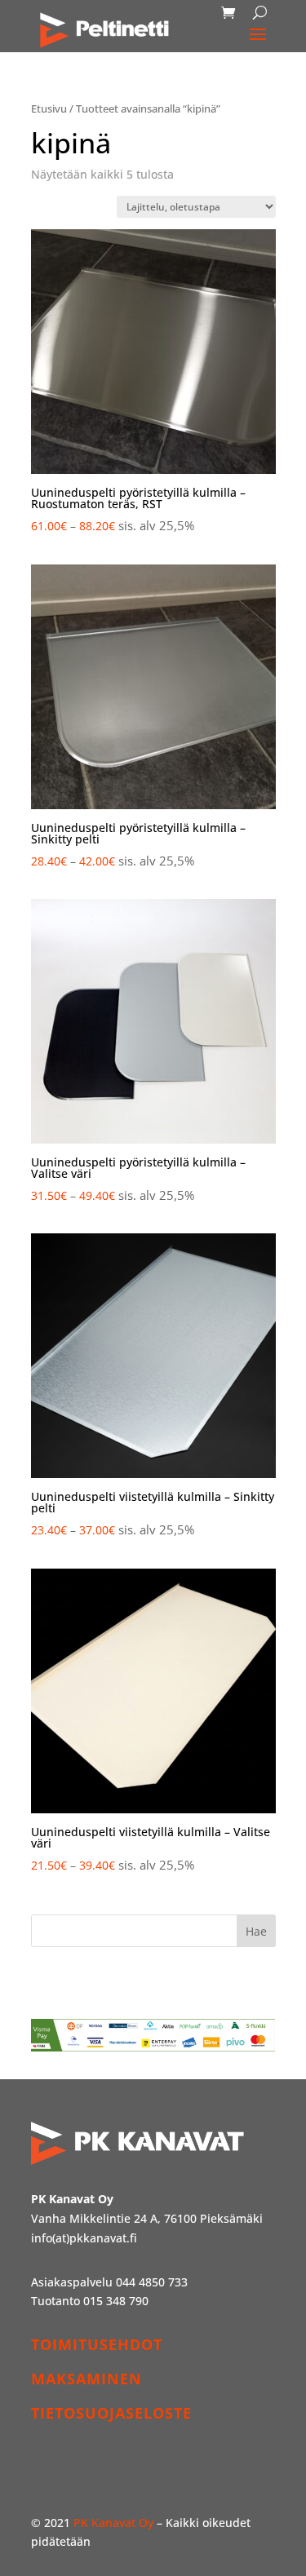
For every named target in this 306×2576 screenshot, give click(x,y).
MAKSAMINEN (86, 2379)
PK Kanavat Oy (113, 2523)
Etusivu (49, 108)
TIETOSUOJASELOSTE (111, 2413)
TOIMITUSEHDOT (97, 2344)
